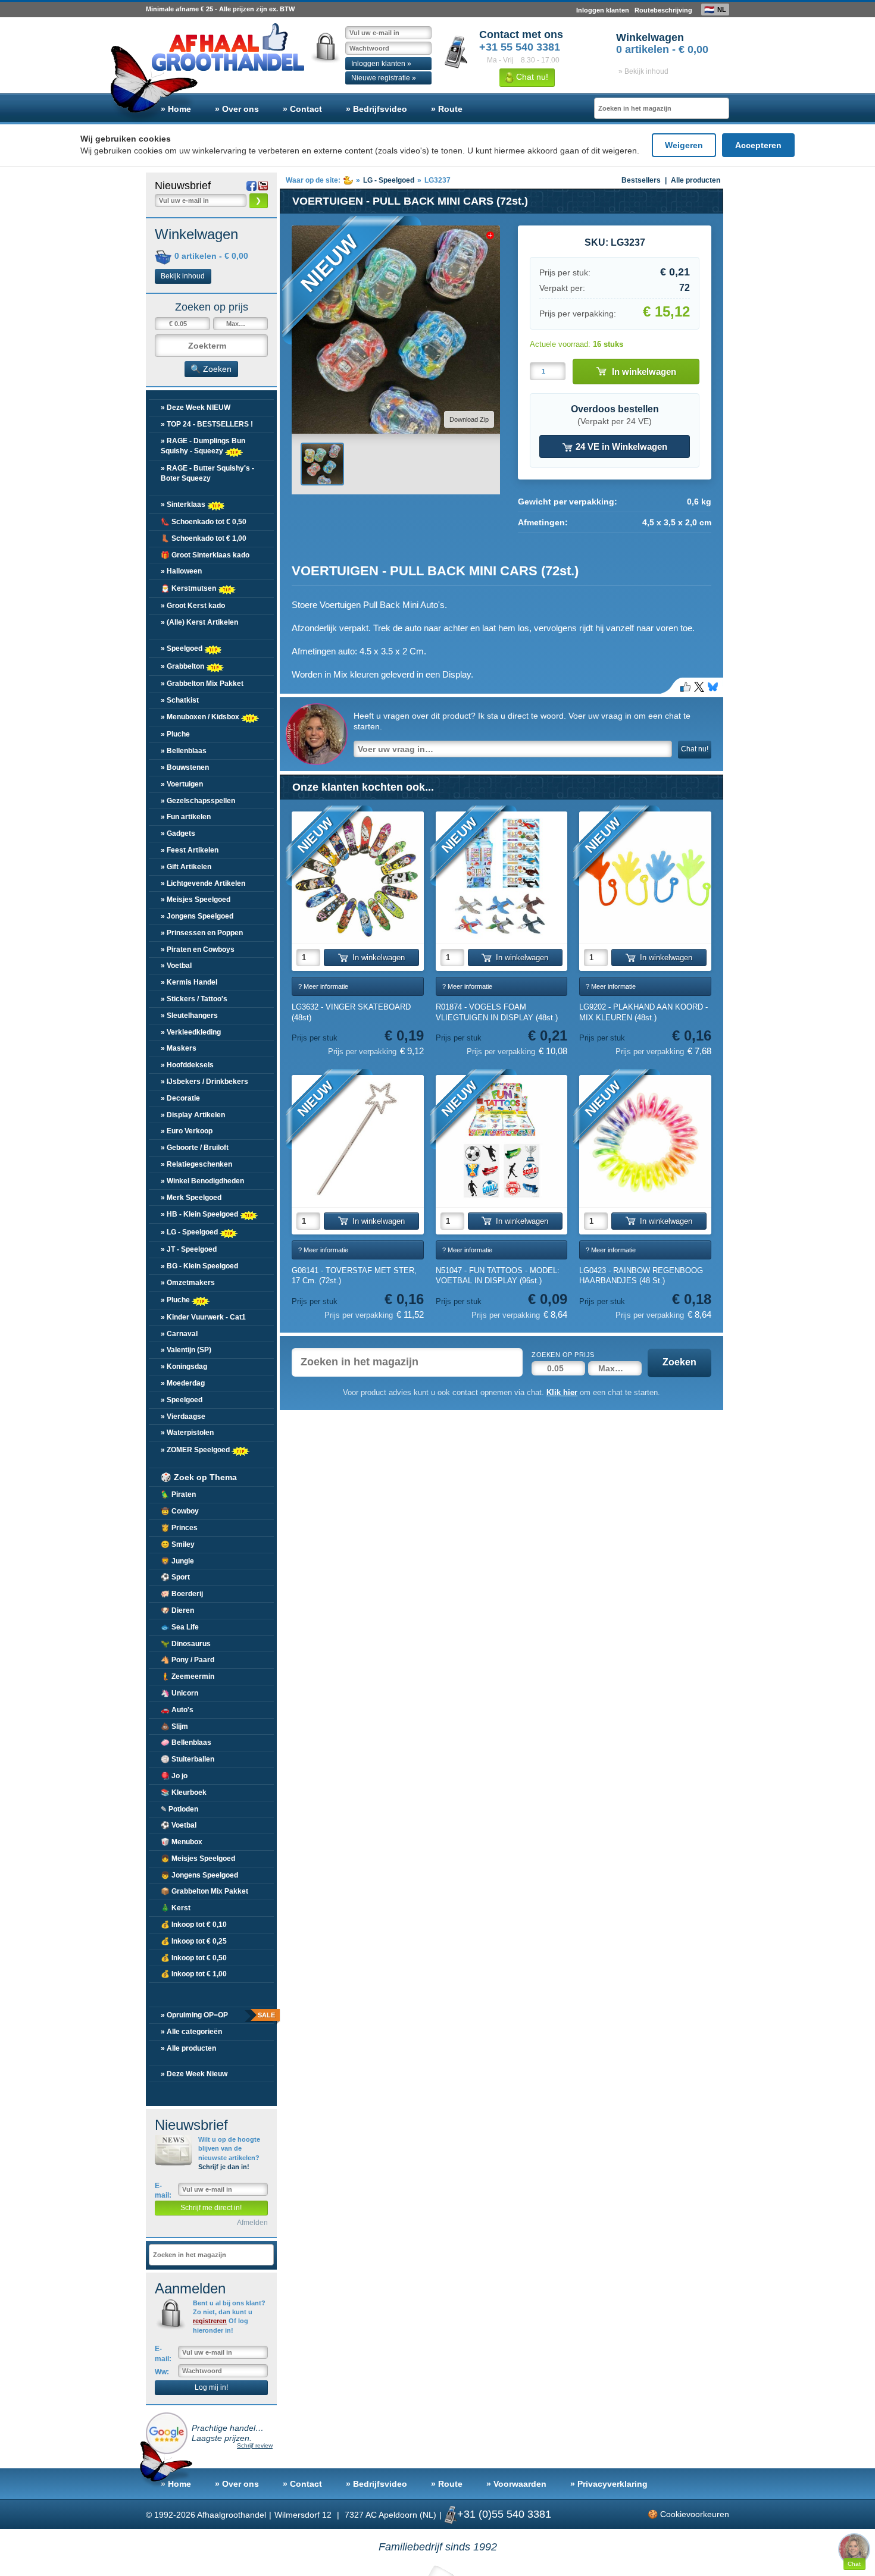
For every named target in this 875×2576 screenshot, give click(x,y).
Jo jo (174, 1776)
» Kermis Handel (189, 982)
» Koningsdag (184, 1367)
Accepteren (758, 145)
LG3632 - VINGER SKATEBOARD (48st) (351, 1012)
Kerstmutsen (189, 588)
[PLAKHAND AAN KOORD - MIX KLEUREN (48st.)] (645, 878)
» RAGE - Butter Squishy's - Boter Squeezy (207, 473)
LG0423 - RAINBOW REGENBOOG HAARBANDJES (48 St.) (641, 1276)
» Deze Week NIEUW (196, 408)
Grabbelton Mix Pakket (204, 1891)
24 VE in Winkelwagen (620, 446)
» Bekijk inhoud (643, 71)
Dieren (177, 1610)
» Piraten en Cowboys (198, 949)
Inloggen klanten (603, 10)
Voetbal (179, 1825)
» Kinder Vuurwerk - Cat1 (203, 1317)
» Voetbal (176, 966)
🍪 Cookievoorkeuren (688, 2514)
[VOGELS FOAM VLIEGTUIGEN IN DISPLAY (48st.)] (502, 878)
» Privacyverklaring (609, 2484)
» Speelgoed (182, 648)
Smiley (178, 1544)
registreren (210, 2321)
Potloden (179, 1809)
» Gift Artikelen (186, 867)
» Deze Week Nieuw (194, 2074)
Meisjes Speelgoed (198, 1859)
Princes (179, 1528)
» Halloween (181, 571)
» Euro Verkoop (187, 1131)
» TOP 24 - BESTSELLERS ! (207, 424)
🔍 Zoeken (211, 369)
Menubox (182, 1842)
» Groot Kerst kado (193, 606)
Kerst (176, 1908)
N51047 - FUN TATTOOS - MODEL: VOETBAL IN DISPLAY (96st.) (498, 1276)
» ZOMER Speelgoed (196, 1450)
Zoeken (679, 1362)
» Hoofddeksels (187, 1065)
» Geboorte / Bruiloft (195, 1148)
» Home (176, 109)
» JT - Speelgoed (189, 1249)
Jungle (177, 1561)
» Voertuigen (182, 784)
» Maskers (179, 1048)
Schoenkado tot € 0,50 (204, 522)
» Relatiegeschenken (196, 1164)
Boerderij (182, 1594)
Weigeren (684, 145)
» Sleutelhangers (189, 1016)
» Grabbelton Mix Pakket (202, 684)
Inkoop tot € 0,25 (194, 1941)
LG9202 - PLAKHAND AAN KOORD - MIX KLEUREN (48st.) (643, 1012)
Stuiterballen (187, 1759)
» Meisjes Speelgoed (196, 900)
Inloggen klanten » (381, 64)
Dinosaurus (186, 1644)
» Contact (302, 109)
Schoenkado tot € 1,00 (204, 538)
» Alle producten (188, 2048)
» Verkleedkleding (191, 1032)
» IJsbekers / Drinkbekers (204, 1082)
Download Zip (469, 419)
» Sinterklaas (184, 504)
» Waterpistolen (187, 1433)
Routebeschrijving (663, 10)
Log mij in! (211, 2387)
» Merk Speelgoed (191, 1198)
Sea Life (180, 1627)
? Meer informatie (323, 986)
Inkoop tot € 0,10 (194, 1925)
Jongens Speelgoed (199, 1875)
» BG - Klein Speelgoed (199, 1266)
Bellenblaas (186, 1743)
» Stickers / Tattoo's (194, 999)
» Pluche (175, 734)
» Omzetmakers (188, 1283)
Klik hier (562, 1392)
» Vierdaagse (183, 1417)
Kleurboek (184, 1792)
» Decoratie (180, 1098)
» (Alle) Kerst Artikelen (199, 622)
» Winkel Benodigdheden (202, 1181)
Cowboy (180, 1511)
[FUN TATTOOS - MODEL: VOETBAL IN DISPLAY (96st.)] (502, 1141)
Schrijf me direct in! (211, 2208)
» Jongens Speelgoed (197, 916)
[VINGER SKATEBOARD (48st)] (358, 878)
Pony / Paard (187, 1660)
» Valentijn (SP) (186, 1350)
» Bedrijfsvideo (376, 109)
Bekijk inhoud (183, 276)
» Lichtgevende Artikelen (203, 883)
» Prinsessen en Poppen (202, 933)
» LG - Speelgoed (190, 1232)
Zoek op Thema (199, 1477)
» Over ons (237, 109)
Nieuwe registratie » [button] (384, 78)
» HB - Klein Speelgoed (200, 1214)
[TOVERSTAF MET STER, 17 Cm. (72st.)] (358, 1141)
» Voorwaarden (516, 2484)
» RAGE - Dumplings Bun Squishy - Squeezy (203, 446)
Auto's (177, 1710)
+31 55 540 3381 (520, 47)
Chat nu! (531, 77)
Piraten (178, 1494)
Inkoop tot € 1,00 (194, 1974)
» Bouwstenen (185, 767)
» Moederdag (183, 1383)
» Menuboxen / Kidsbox (201, 717)
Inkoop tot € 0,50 (194, 1958)
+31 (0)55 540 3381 (504, 2514)
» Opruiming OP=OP (217, 2015)
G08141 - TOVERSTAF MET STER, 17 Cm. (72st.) (354, 1276)
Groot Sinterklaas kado (205, 555)
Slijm (174, 1726)
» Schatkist (180, 700)
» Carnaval (179, 1334)
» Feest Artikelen (190, 850)
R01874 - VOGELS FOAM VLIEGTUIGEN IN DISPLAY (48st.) (497, 1012)
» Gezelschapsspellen (198, 801)
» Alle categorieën (191, 2032)
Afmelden (252, 2223)
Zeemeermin (187, 1676)
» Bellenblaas (184, 751)
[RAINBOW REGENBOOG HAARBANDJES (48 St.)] (645, 1141)
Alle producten (696, 180)
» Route (447, 109)
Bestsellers (641, 180)
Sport (175, 1577)
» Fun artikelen (186, 817)
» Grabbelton (183, 666)
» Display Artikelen (193, 1115)
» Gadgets (178, 833)
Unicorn (179, 1693)
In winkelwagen (644, 372)
